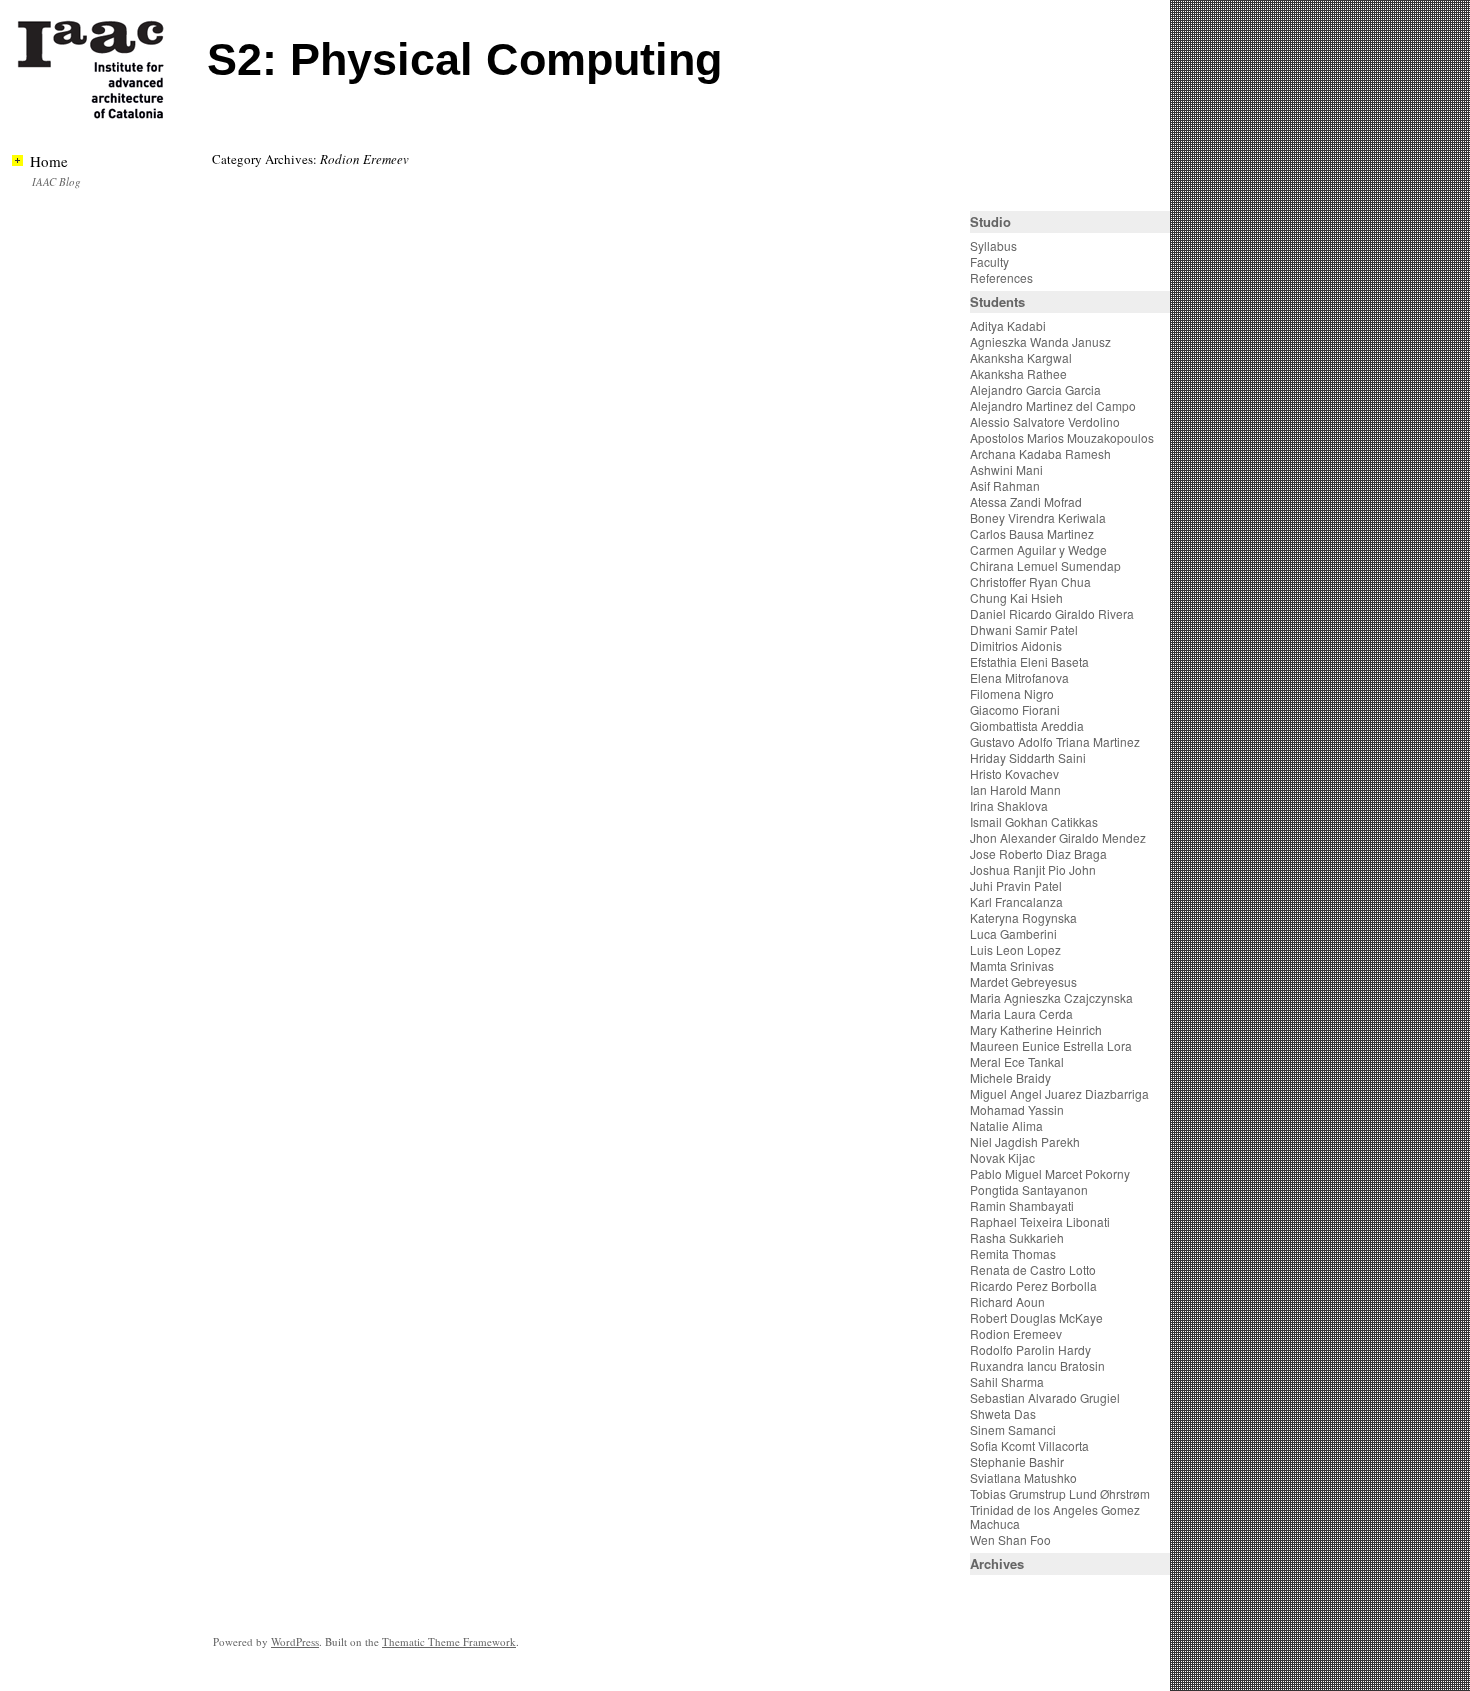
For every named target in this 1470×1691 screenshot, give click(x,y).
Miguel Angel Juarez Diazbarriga (1059, 1093)
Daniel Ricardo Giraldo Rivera (1052, 613)
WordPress (295, 1641)
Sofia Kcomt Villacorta (1029, 1445)
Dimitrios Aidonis (1016, 645)
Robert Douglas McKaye (1036, 1317)
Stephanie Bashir (1017, 1461)
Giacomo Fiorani (1015, 709)
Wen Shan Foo (1010, 1539)
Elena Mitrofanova (1019, 677)
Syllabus (993, 245)
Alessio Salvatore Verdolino (1045, 421)
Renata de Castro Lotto (1033, 1269)
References (1001, 277)
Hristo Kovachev (1014, 773)
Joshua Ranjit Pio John (1033, 869)
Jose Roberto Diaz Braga (1038, 853)
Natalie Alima (1006, 1125)
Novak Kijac (1002, 1157)
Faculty (989, 261)
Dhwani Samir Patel (1024, 629)
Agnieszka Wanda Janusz (1040, 341)
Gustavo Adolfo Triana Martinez (1055, 741)
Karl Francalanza (1016, 901)
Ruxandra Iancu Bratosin (1037, 1365)
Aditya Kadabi (1008, 325)
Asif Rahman (1005, 485)
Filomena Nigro (1012, 693)
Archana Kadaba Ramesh (1040, 453)
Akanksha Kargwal (1021, 357)
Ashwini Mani (1006, 469)
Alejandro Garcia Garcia (1035, 389)
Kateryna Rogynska (1023, 917)
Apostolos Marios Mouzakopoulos (1062, 437)
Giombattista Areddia (1027, 725)
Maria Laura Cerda (1021, 1013)
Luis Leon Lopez (1015, 949)
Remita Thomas (1013, 1253)
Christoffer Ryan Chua (1030, 581)
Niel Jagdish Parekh (1025, 1141)
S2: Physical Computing (464, 59)
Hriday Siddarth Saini (1028, 757)
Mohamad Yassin (1017, 1109)
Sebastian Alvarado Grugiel (1045, 1397)
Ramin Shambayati (1022, 1205)
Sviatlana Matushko (1023, 1477)
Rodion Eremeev (1016, 1333)
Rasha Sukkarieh (1017, 1237)
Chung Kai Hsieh (1016, 597)
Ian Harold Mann (1015, 789)
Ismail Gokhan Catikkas (1034, 821)
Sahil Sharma (1007, 1381)
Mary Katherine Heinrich (1036, 1029)
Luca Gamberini (1013, 933)
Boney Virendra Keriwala (1038, 517)
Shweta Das (1003, 1413)
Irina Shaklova (1009, 805)
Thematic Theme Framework (449, 1641)
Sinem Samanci (1013, 1429)
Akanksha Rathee (1018, 373)
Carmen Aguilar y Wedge (1038, 549)
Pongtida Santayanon (1029, 1189)
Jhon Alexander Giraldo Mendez (1058, 837)
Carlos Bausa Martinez (1032, 533)
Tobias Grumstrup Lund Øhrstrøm (1060, 1493)
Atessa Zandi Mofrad (1026, 501)
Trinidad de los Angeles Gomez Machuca (1055, 1516)
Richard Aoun (1007, 1301)
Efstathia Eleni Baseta (1029, 661)
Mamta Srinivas (1012, 965)
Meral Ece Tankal (1017, 1061)
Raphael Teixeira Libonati (1041, 1221)
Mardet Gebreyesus (1023, 981)
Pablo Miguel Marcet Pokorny (1050, 1173)
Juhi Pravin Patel (1016, 885)
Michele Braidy (1010, 1077)
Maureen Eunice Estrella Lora (1051, 1045)
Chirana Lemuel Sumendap (1045, 565)
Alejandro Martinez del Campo (1053, 405)
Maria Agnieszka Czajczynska (1053, 997)
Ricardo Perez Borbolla (1033, 1285)
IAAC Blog (56, 181)
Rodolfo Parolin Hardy (1030, 1349)
